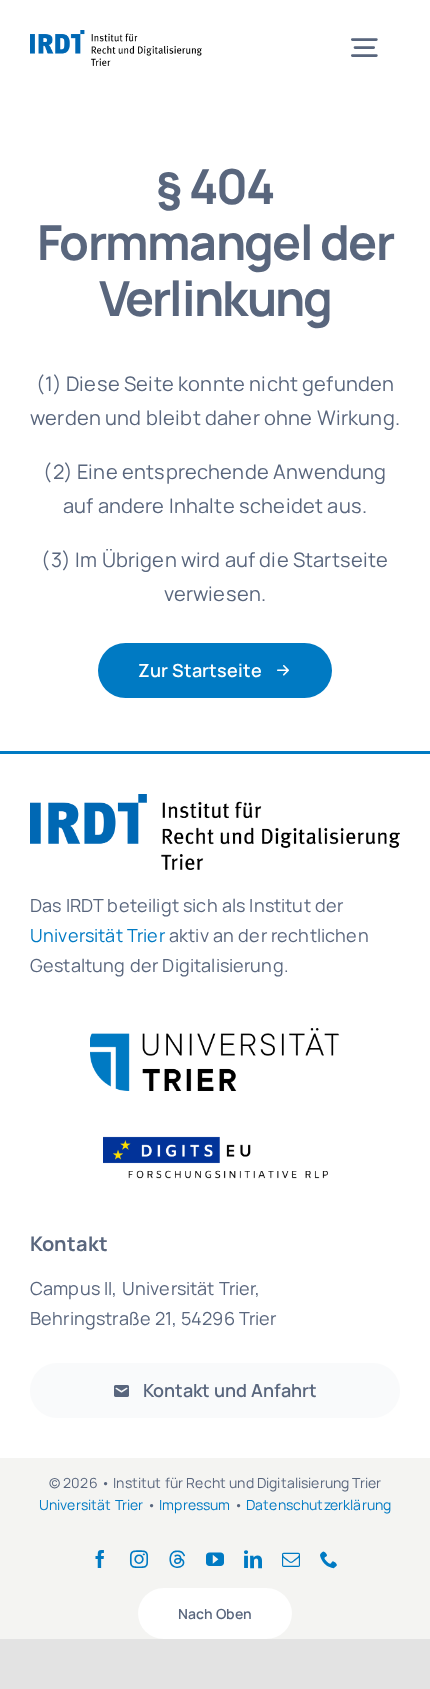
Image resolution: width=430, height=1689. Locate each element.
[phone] (329, 1559)
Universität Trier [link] (97, 935)
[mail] (291, 1559)
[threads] (177, 1559)
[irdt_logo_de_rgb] (116, 39)
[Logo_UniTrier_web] (215, 1037)
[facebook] (100, 1559)
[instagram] (139, 1559)
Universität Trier (91, 1504)
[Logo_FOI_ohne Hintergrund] (228, 1135)
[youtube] (215, 1559)
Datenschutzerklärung (318, 1504)
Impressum (194, 1504)
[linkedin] (253, 1559)
